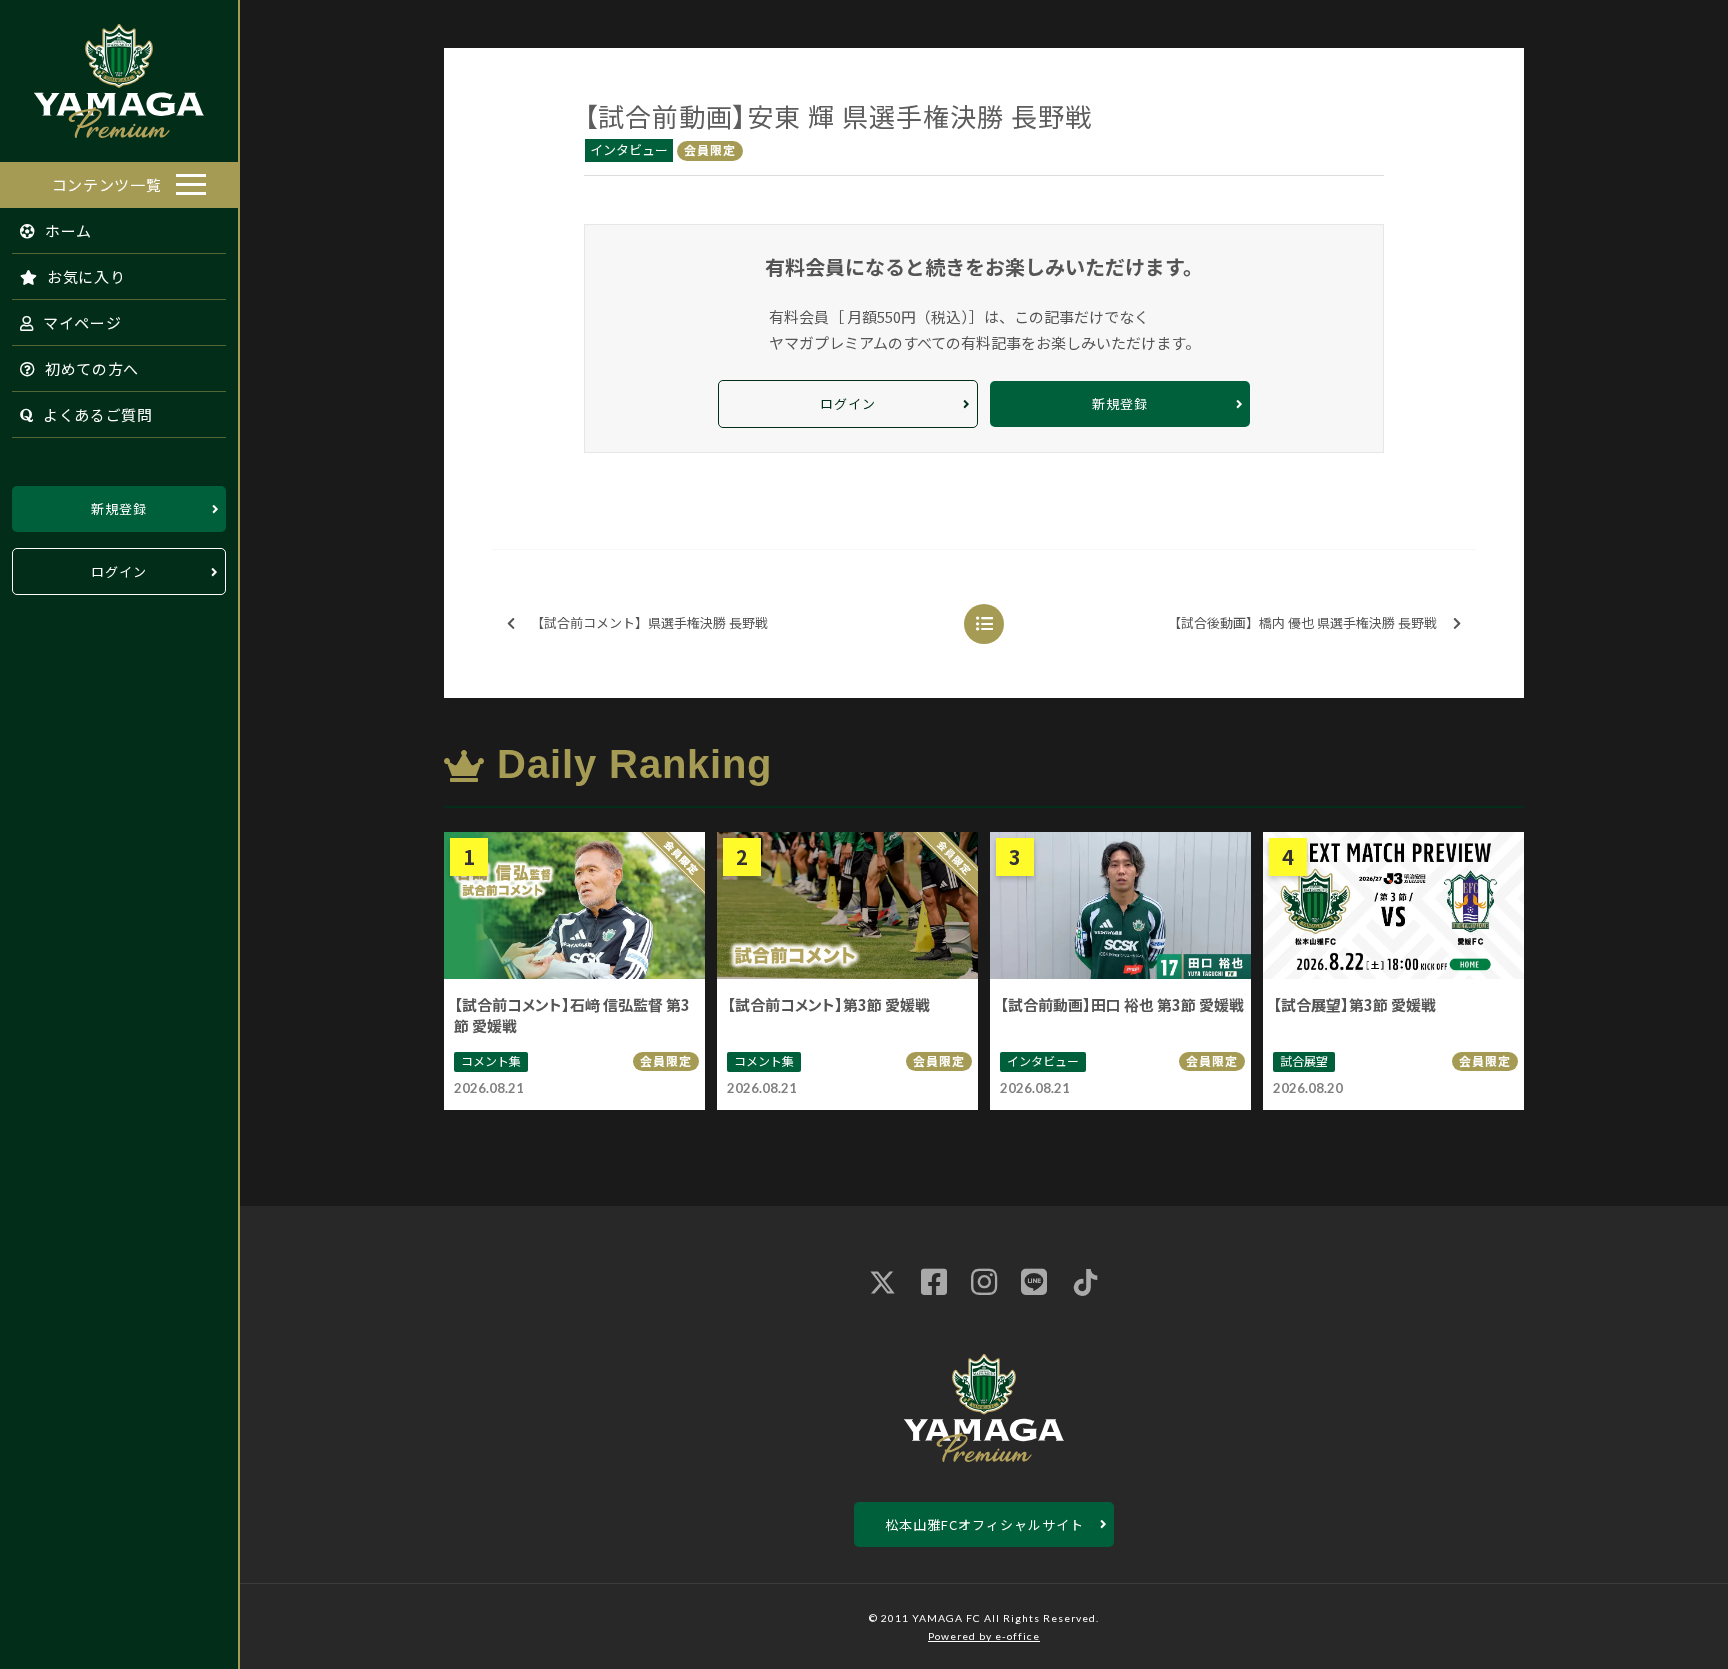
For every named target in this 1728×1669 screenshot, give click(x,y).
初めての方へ (90, 368)
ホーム (66, 230)
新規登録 (119, 508)
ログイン (119, 571)
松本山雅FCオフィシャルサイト (984, 1524)
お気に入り (84, 276)
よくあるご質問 (96, 414)
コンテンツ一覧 (107, 184)
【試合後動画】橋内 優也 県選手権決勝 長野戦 (1302, 622)
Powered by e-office (984, 1636)
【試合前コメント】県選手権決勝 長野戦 (649, 622)
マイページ (80, 322)
